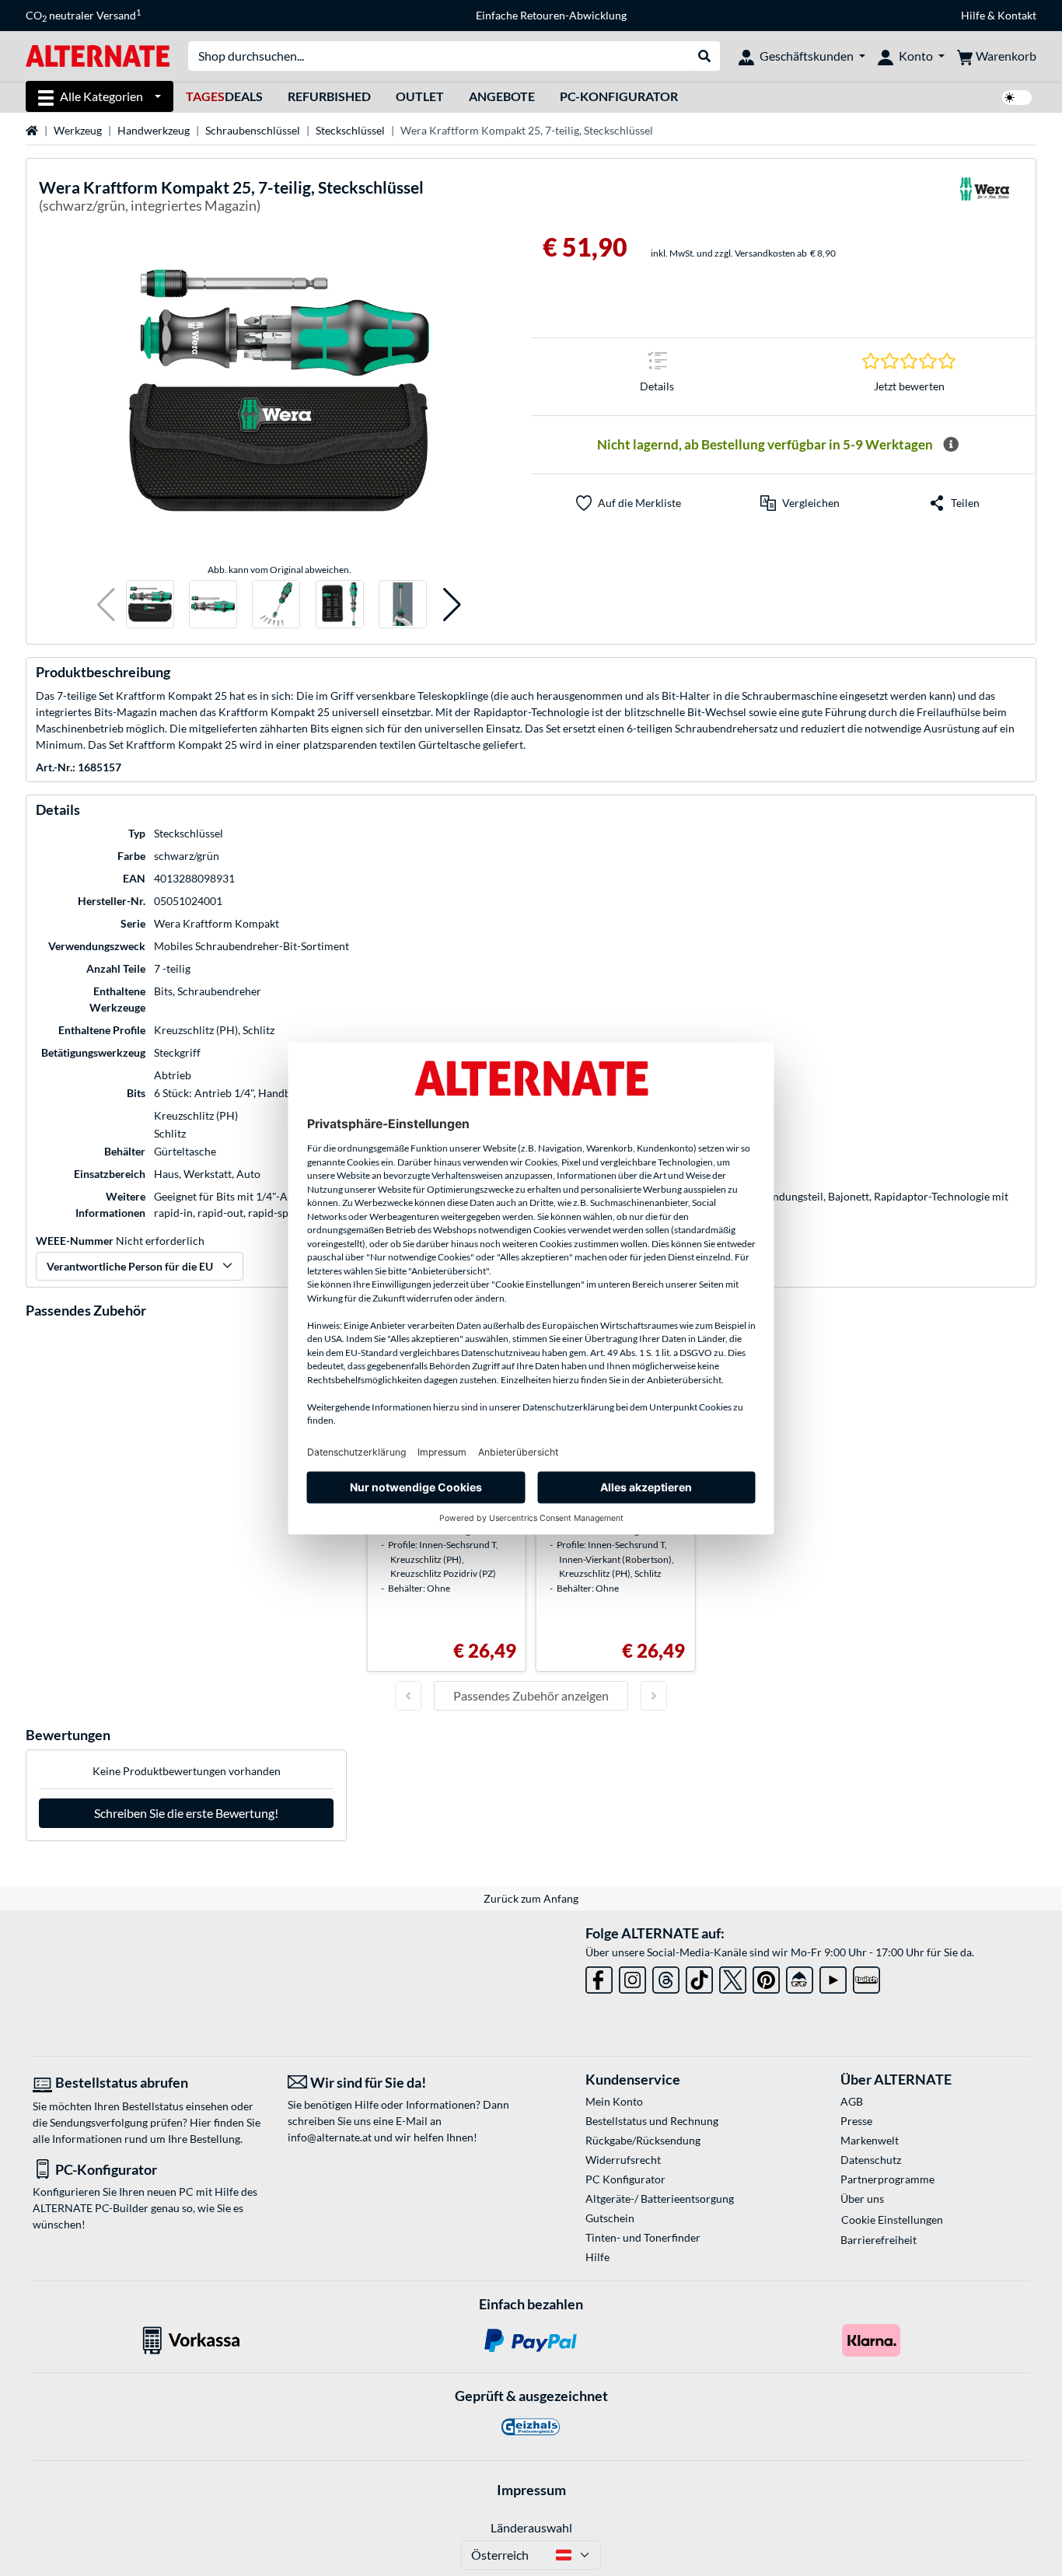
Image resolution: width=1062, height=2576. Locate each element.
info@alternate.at (330, 2137)
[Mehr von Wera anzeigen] (984, 199)
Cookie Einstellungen (892, 2219)
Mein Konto (614, 2101)
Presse (856, 2121)
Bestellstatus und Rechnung (652, 2121)
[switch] (1017, 98)
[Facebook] (599, 1977)
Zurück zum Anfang (531, 1898)
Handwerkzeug (154, 130)
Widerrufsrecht (623, 2160)
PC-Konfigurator (619, 96)
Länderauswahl (531, 2527)
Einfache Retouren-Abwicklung (551, 15)
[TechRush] (800, 1977)
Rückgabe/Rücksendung (643, 2140)
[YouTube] (833, 1977)
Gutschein (610, 2218)
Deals (224, 96)
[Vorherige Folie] (408, 1696)
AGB (852, 2101)
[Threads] (666, 1977)
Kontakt (1017, 15)
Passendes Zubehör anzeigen (531, 1695)
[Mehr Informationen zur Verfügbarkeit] (951, 445)
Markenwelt (870, 2140)
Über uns (862, 2199)
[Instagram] (632, 1977)
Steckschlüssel (350, 130)
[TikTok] (699, 1977)
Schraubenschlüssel (253, 130)
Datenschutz (871, 2160)
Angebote (502, 96)
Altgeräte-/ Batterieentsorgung (660, 2199)
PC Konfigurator (625, 2179)
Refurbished (329, 96)
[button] (106, 605)
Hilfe (973, 15)
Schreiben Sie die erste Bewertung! (186, 1813)
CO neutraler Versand (83, 16)
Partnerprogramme (887, 2179)
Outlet (420, 96)
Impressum (531, 2490)
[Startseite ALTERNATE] (98, 55)
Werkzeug (78, 130)
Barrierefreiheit (879, 2240)
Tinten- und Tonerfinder (643, 2237)
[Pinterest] (766, 1977)
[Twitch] (866, 1977)
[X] (733, 1977)
